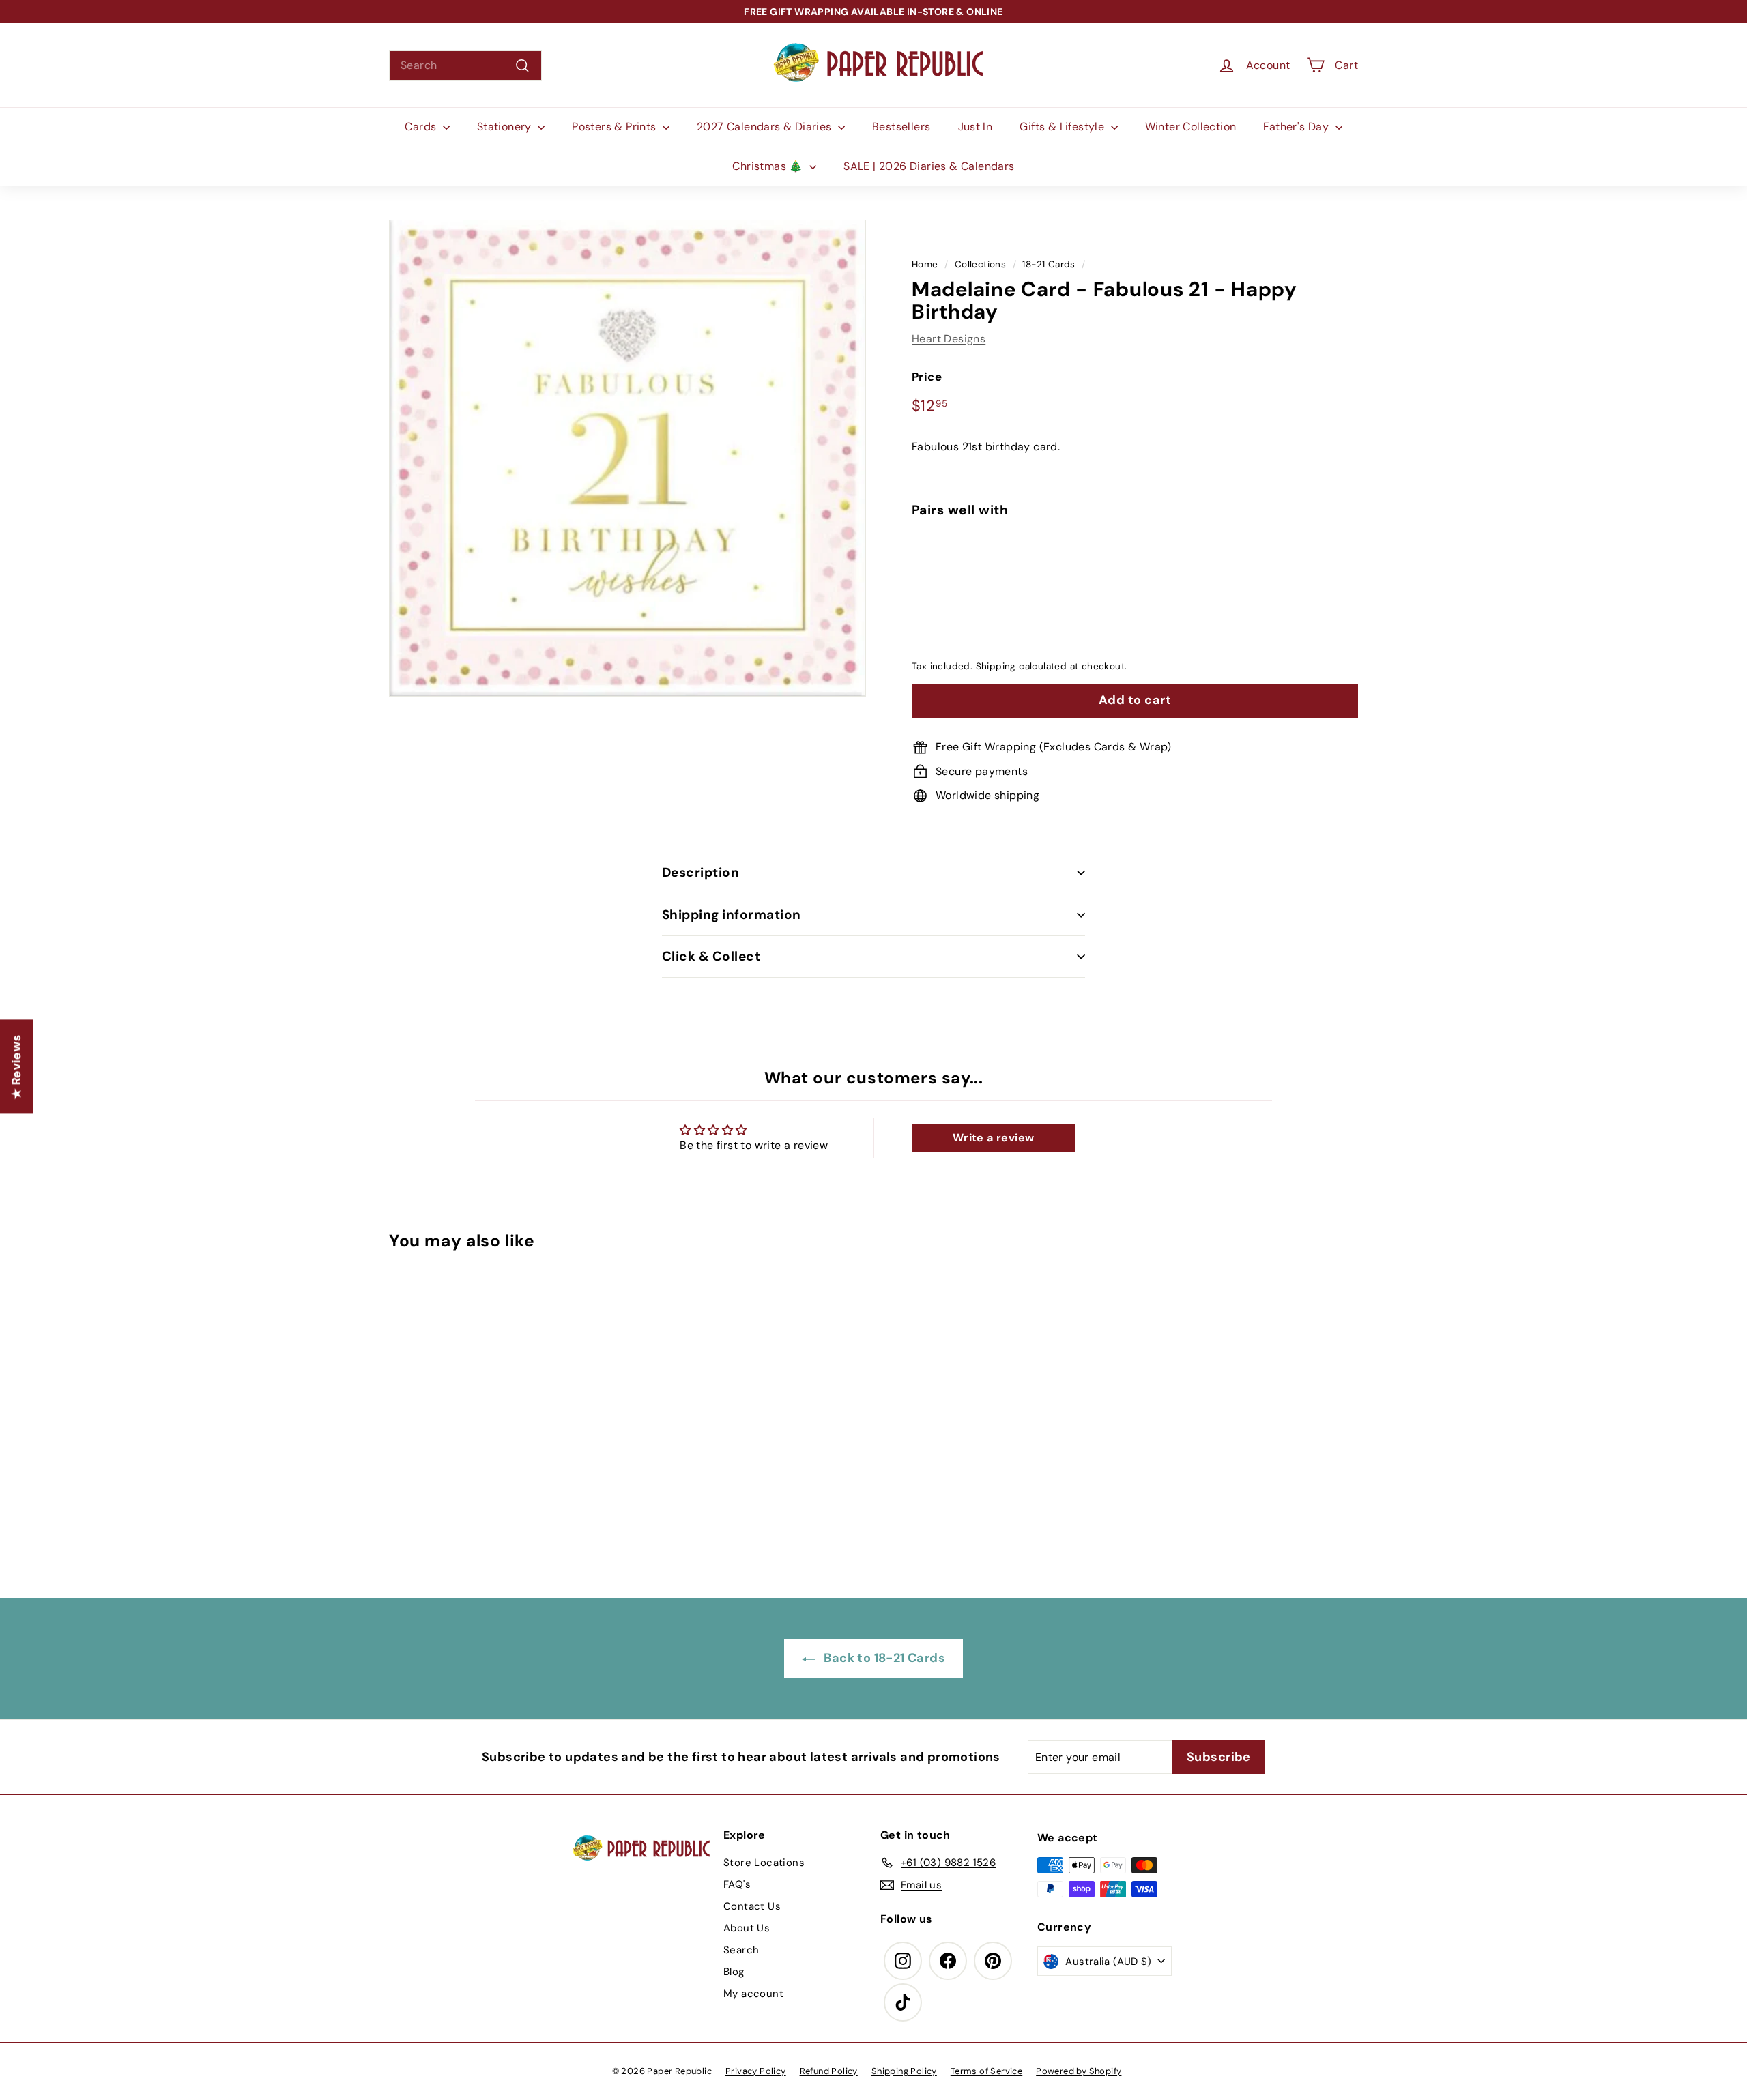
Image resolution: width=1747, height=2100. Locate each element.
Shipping (996, 666)
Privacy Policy (756, 2071)
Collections (980, 264)
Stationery (506, 127)
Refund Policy (829, 2071)
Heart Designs (949, 339)
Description (701, 872)
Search (741, 1950)
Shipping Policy (904, 2071)
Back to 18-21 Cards (883, 1658)
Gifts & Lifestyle (1063, 127)
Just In (976, 127)
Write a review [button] (994, 1138)
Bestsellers (901, 127)
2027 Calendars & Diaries (766, 127)
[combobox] (465, 65)
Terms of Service (986, 2071)
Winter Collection (1191, 127)
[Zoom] (627, 458)
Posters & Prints (616, 127)
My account (753, 1994)
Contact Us (752, 1906)
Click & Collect (711, 956)
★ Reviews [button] (16, 1067)
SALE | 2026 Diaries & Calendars (929, 166)
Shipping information (732, 915)
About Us (747, 1928)
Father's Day (1297, 127)
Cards (422, 127)
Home (925, 264)
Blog (734, 1972)
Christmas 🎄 (769, 166)
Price (927, 377)
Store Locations (764, 1863)
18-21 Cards (1049, 264)
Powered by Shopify (1079, 2071)
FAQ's (737, 1884)
